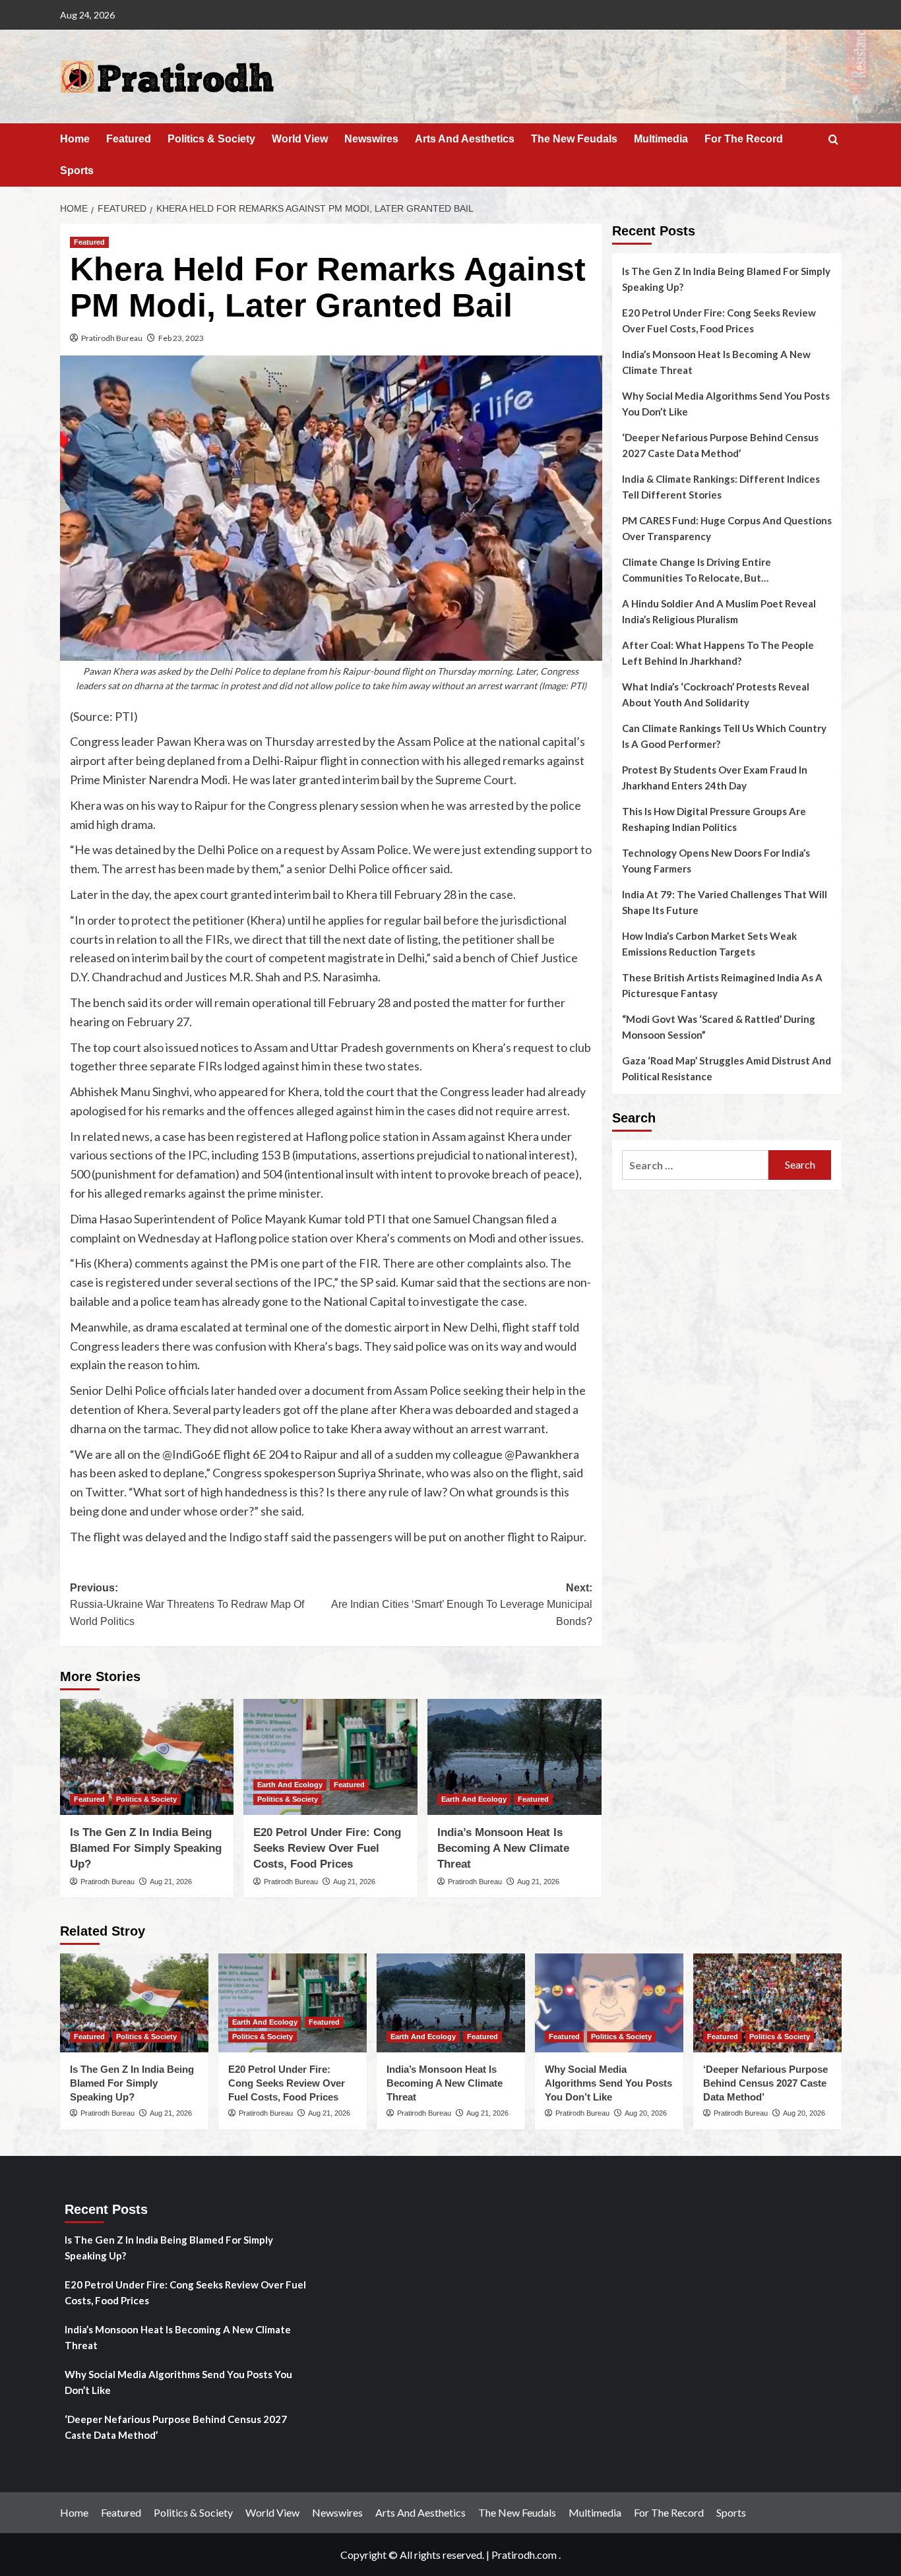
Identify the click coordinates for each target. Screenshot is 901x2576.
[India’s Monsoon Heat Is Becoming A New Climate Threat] (514, 1757)
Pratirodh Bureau (112, 338)
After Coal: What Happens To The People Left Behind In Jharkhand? (718, 653)
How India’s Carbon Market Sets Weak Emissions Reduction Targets (709, 944)
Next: (462, 1605)
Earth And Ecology (290, 1785)
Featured (129, 139)
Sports (77, 170)
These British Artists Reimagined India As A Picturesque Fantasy (722, 985)
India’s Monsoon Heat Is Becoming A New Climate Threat (503, 1848)
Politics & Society (211, 139)
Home (75, 139)
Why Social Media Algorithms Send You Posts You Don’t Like (726, 404)
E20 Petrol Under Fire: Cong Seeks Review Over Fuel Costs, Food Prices (327, 1848)
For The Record (744, 139)
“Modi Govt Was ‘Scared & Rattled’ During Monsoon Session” (719, 1027)
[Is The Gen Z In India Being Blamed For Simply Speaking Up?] (147, 1757)
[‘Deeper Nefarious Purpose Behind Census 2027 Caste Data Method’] (767, 2003)
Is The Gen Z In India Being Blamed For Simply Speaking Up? (146, 1848)
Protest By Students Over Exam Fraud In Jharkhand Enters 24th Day (715, 778)
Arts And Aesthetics (465, 139)
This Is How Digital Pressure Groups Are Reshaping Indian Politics (714, 819)
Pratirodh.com (524, 2555)
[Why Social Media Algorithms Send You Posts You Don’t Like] (609, 2003)
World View (300, 139)
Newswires (371, 139)
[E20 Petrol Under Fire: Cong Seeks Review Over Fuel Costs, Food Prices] (330, 1757)
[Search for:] (696, 1165)
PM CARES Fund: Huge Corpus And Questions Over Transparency (727, 528)
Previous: (187, 1605)
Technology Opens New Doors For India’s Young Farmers (716, 861)
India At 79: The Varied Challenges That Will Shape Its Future (725, 902)
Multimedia (661, 139)
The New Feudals (574, 139)
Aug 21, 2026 (171, 1882)
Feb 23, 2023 (181, 338)
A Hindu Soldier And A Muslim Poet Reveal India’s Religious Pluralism (719, 611)
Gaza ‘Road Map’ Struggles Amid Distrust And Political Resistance (727, 1068)
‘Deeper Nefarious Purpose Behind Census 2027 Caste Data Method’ (720, 445)
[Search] (833, 140)
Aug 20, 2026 (646, 2113)
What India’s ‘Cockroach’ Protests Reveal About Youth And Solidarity (716, 694)
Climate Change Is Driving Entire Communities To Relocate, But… (697, 570)
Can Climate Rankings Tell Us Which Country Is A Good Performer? (724, 736)
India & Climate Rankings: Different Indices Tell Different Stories (721, 487)
